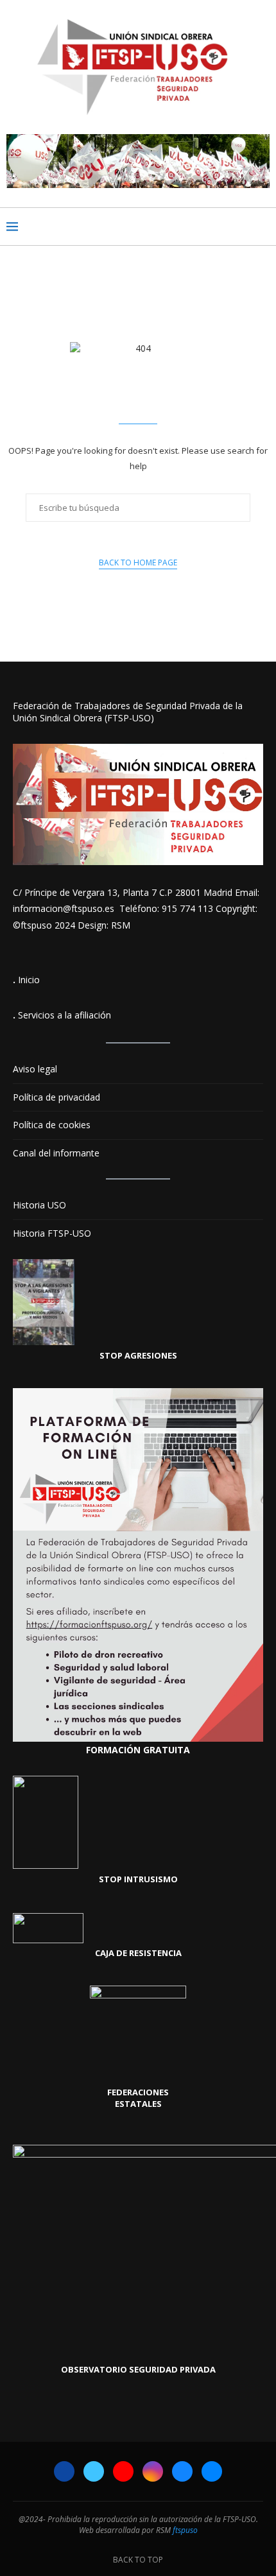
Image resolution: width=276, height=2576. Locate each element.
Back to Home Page (138, 562)
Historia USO (39, 1205)
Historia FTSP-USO (52, 1233)
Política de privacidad (56, 1097)
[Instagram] (153, 2471)
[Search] (263, 227)
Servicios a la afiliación (65, 1015)
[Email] (212, 2471)
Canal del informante (56, 1153)
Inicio (29, 980)
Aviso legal (35, 1069)
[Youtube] (123, 2471)
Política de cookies (52, 1125)
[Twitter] (94, 2471)
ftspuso (185, 2530)
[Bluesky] (182, 2471)
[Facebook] (64, 2471)
